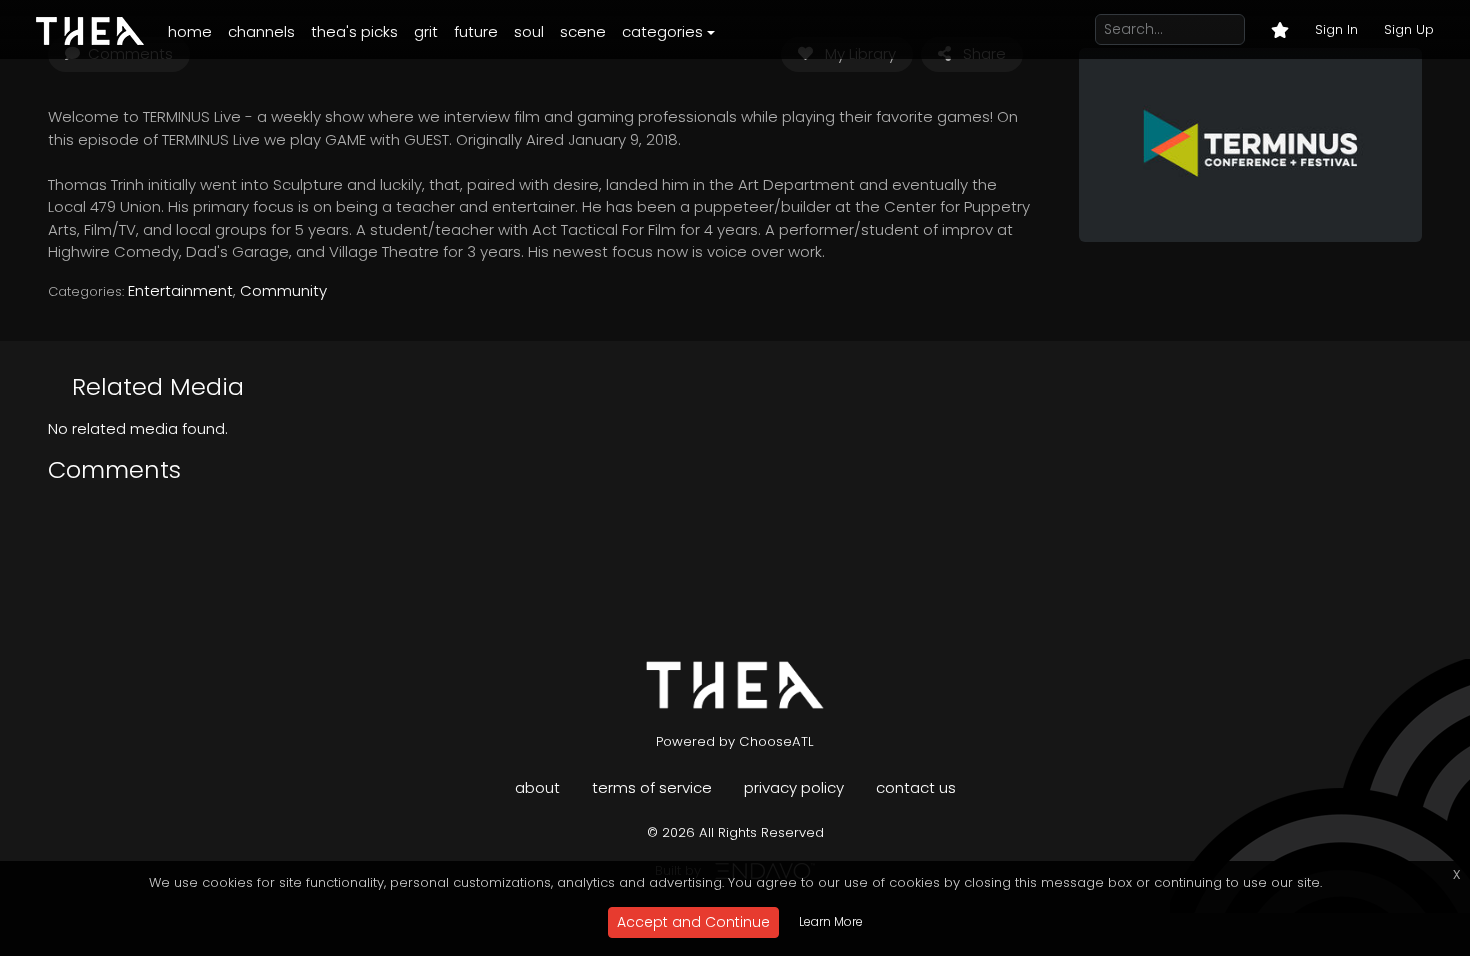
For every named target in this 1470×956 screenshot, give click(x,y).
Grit (426, 31)
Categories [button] (662, 31)
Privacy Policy (794, 787)
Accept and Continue (693, 922)
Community (283, 290)
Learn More (831, 921)
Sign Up (1409, 29)
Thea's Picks (354, 31)
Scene (583, 31)
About (537, 787)
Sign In (1336, 29)
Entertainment (180, 290)
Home (190, 31)
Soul (529, 31)
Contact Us (916, 787)
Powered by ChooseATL (735, 741)
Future (476, 31)
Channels (261, 31)
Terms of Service (652, 787)
